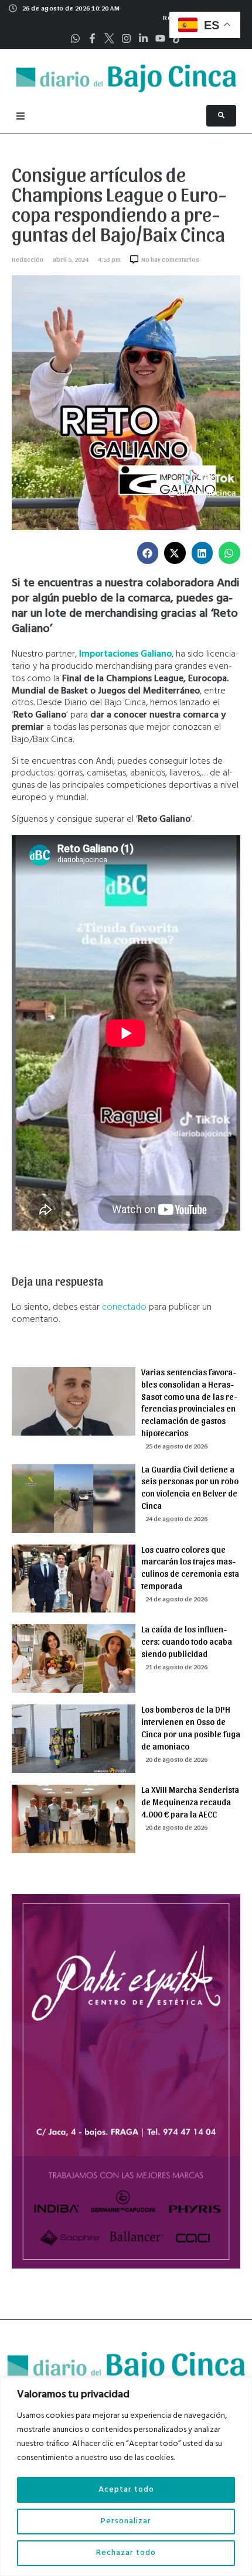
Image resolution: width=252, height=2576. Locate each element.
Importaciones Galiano (125, 654)
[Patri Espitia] (126, 2266)
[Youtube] (160, 38)
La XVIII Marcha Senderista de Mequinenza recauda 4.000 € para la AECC (190, 1802)
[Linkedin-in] (143, 38)
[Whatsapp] (75, 38)
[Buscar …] (221, 116)
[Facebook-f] (92, 38)
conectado (124, 1307)
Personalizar (126, 2521)
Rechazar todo (126, 2553)
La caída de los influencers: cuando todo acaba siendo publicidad (187, 1641)
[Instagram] (126, 38)
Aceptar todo (126, 2490)
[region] (126, 2477)
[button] (148, 553)
